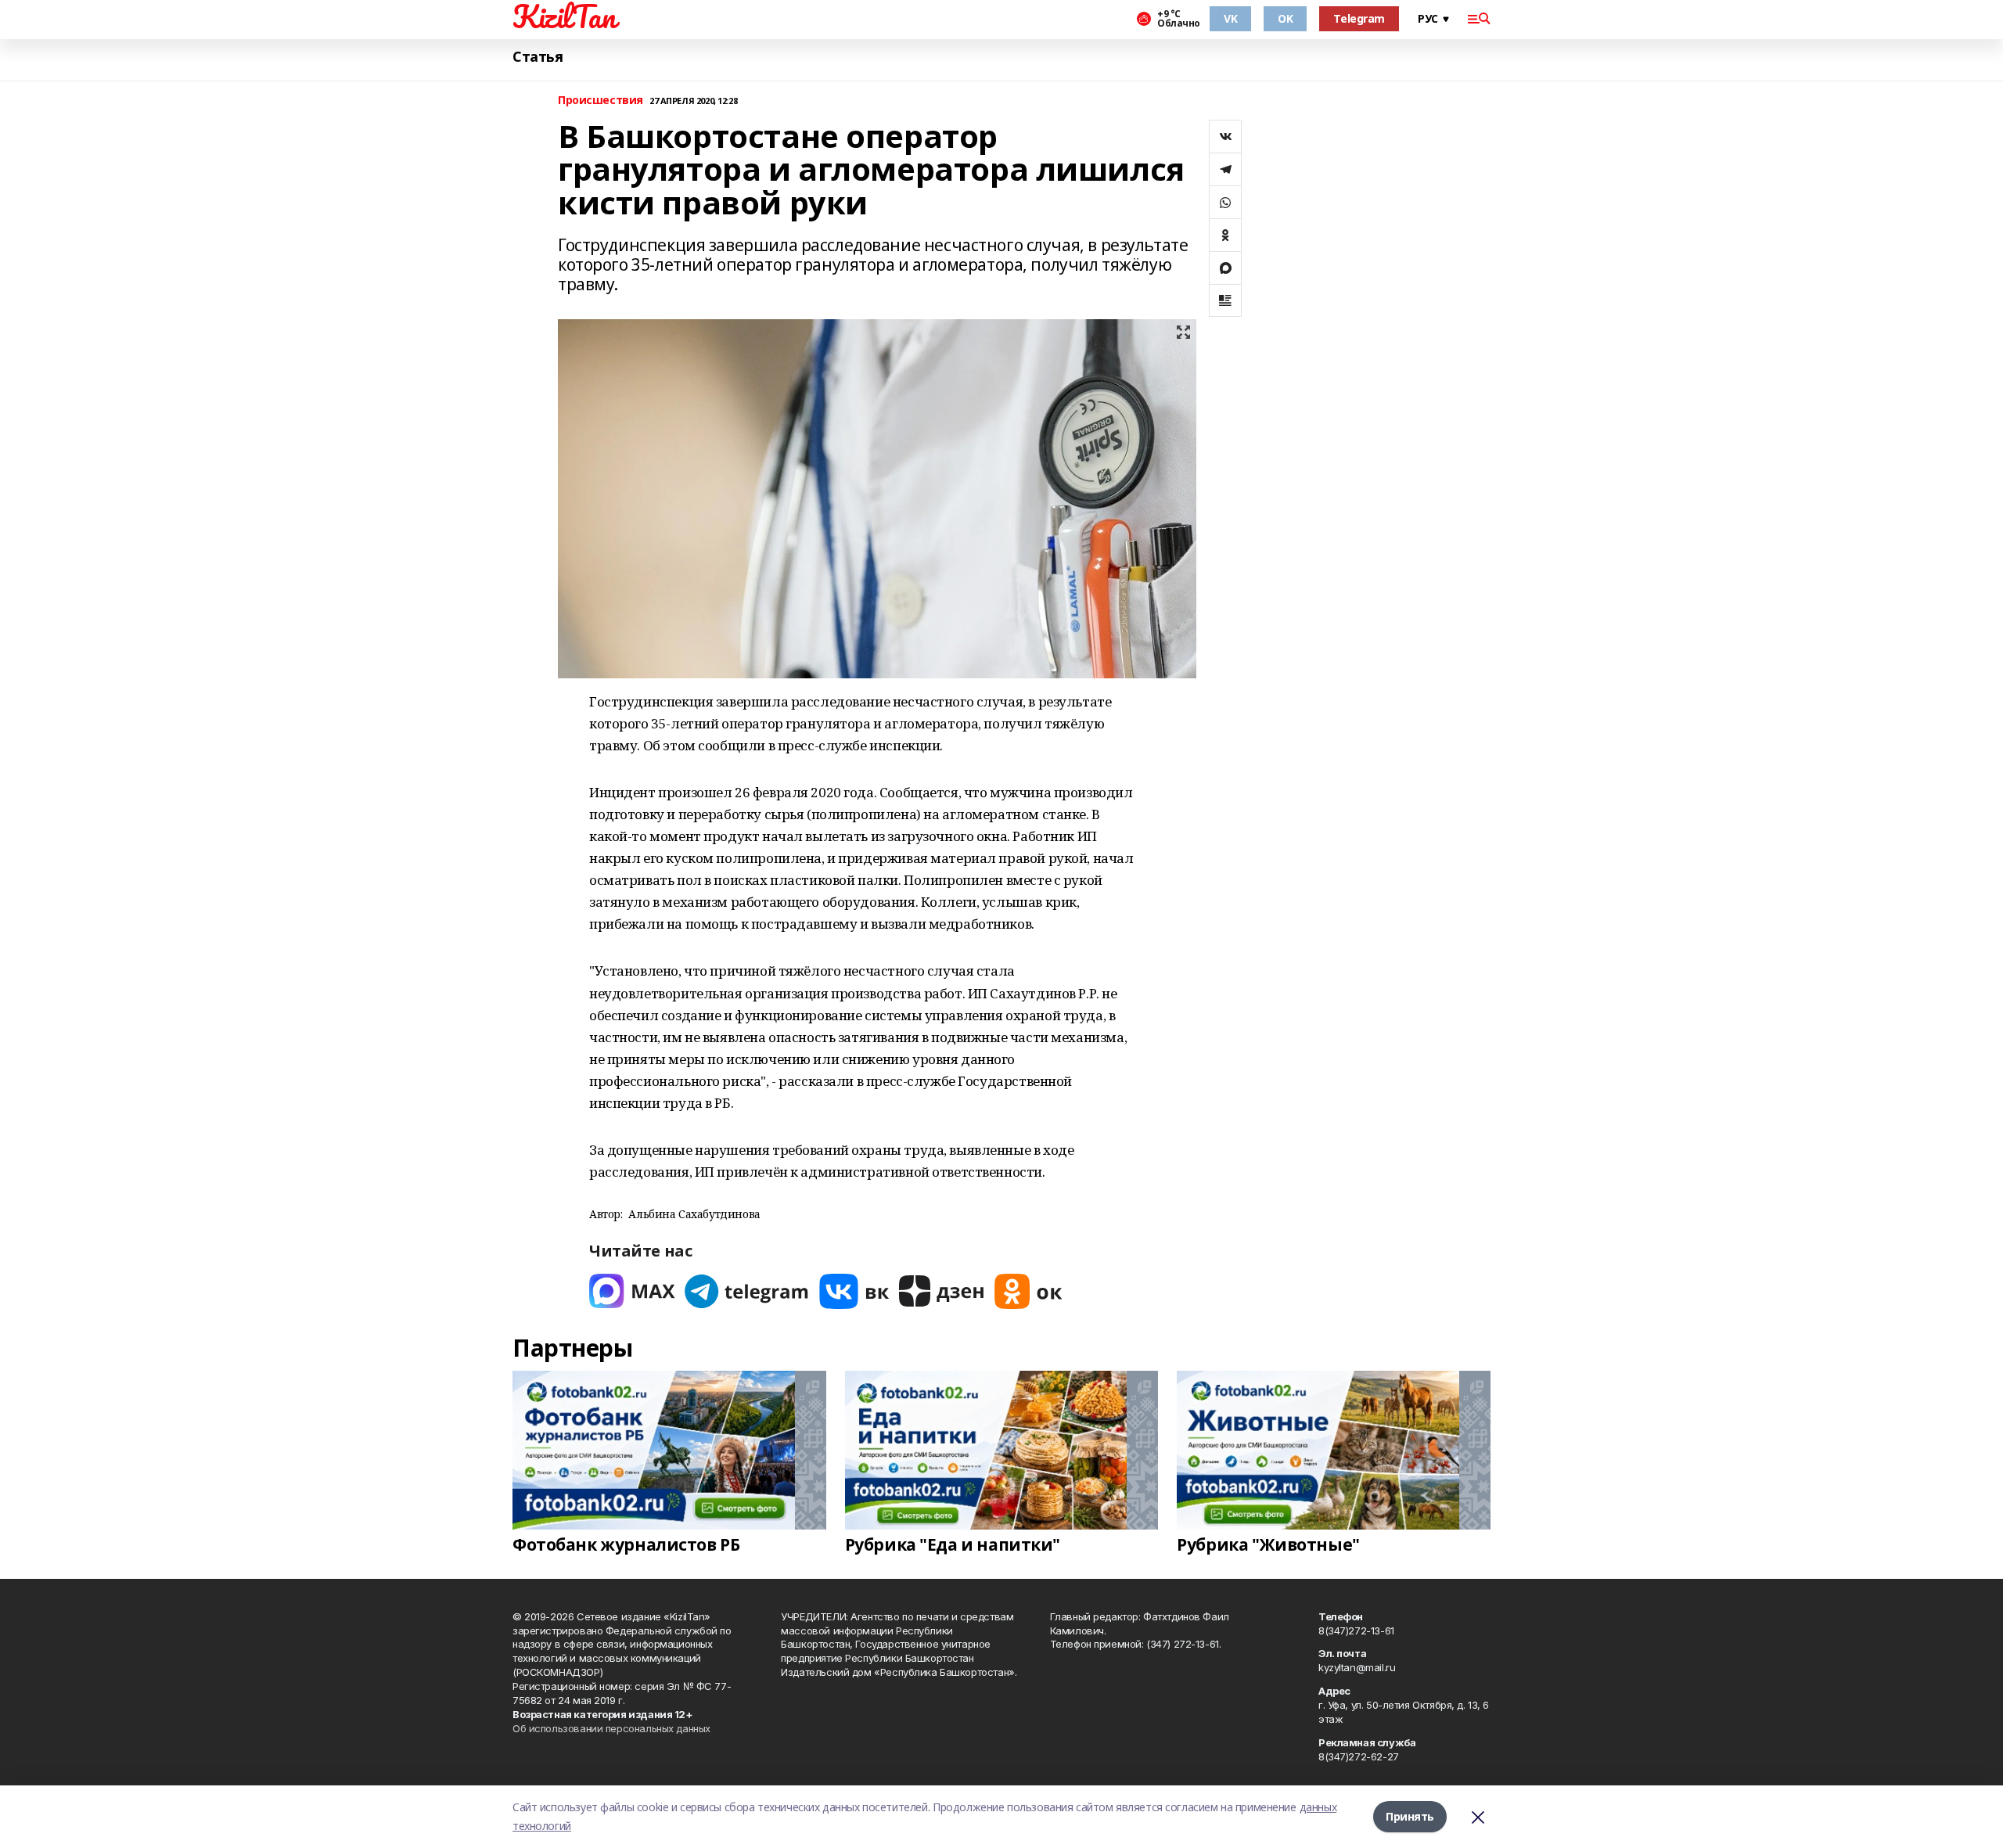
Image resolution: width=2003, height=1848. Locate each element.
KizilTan (564, 16)
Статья (538, 57)
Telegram (1359, 18)
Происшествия (601, 101)
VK (1230, 18)
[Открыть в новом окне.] (632, 1291)
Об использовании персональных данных (611, 1728)
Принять (1410, 1816)
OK (1285, 18)
